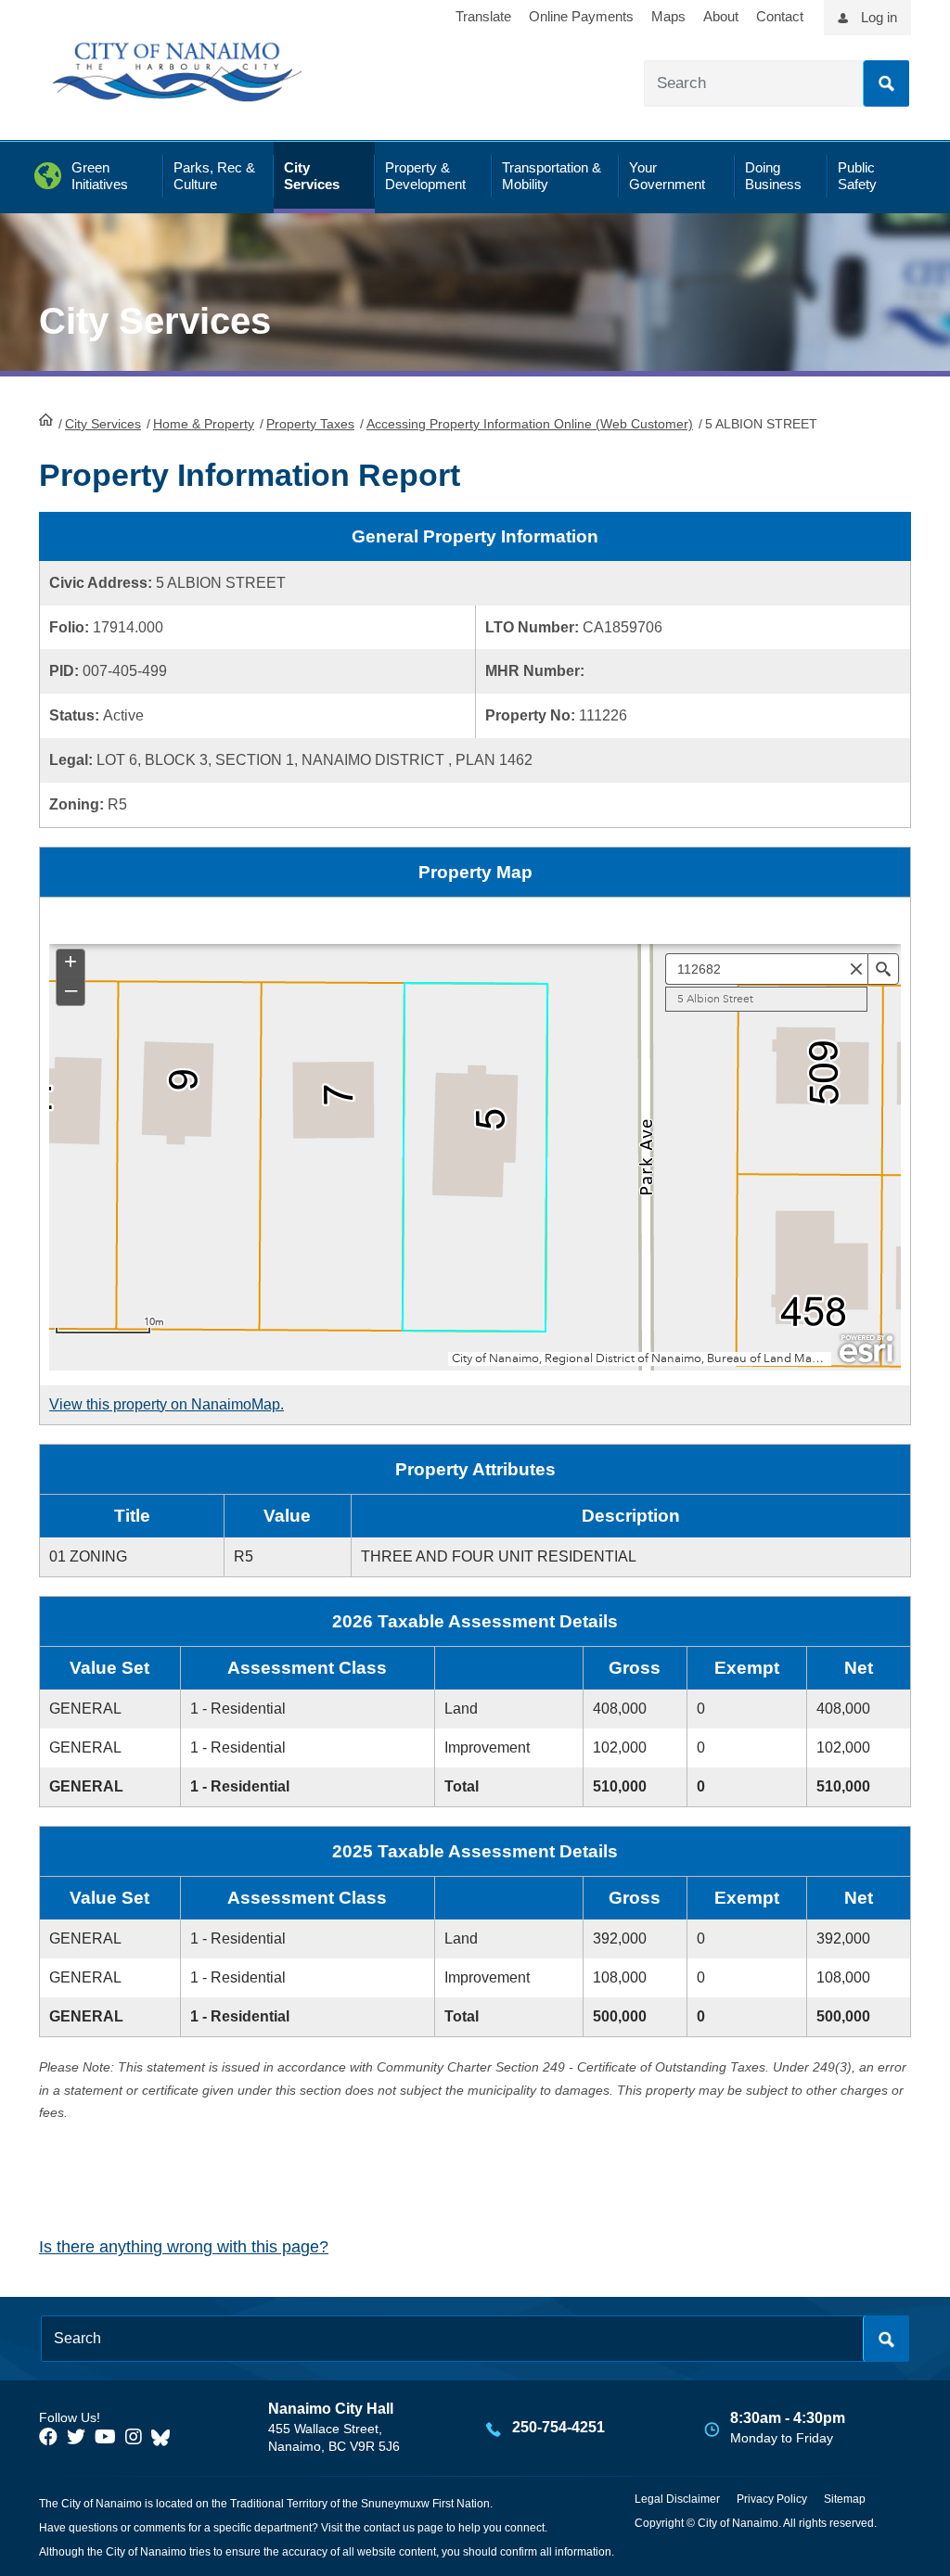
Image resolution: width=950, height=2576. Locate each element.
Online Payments (581, 16)
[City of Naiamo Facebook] (48, 2437)
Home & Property (204, 424)
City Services (103, 424)
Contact (780, 16)
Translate (483, 16)
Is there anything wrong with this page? (184, 2247)
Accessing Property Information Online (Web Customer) (530, 424)
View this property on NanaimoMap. (167, 1404)
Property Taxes (310, 424)
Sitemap (845, 2499)
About (721, 16)
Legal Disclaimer (677, 2499)
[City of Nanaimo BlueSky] (165, 2437)
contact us (389, 2528)
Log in (879, 17)
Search (886, 83)
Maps (668, 16)
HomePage (46, 419)
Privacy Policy (772, 2499)
